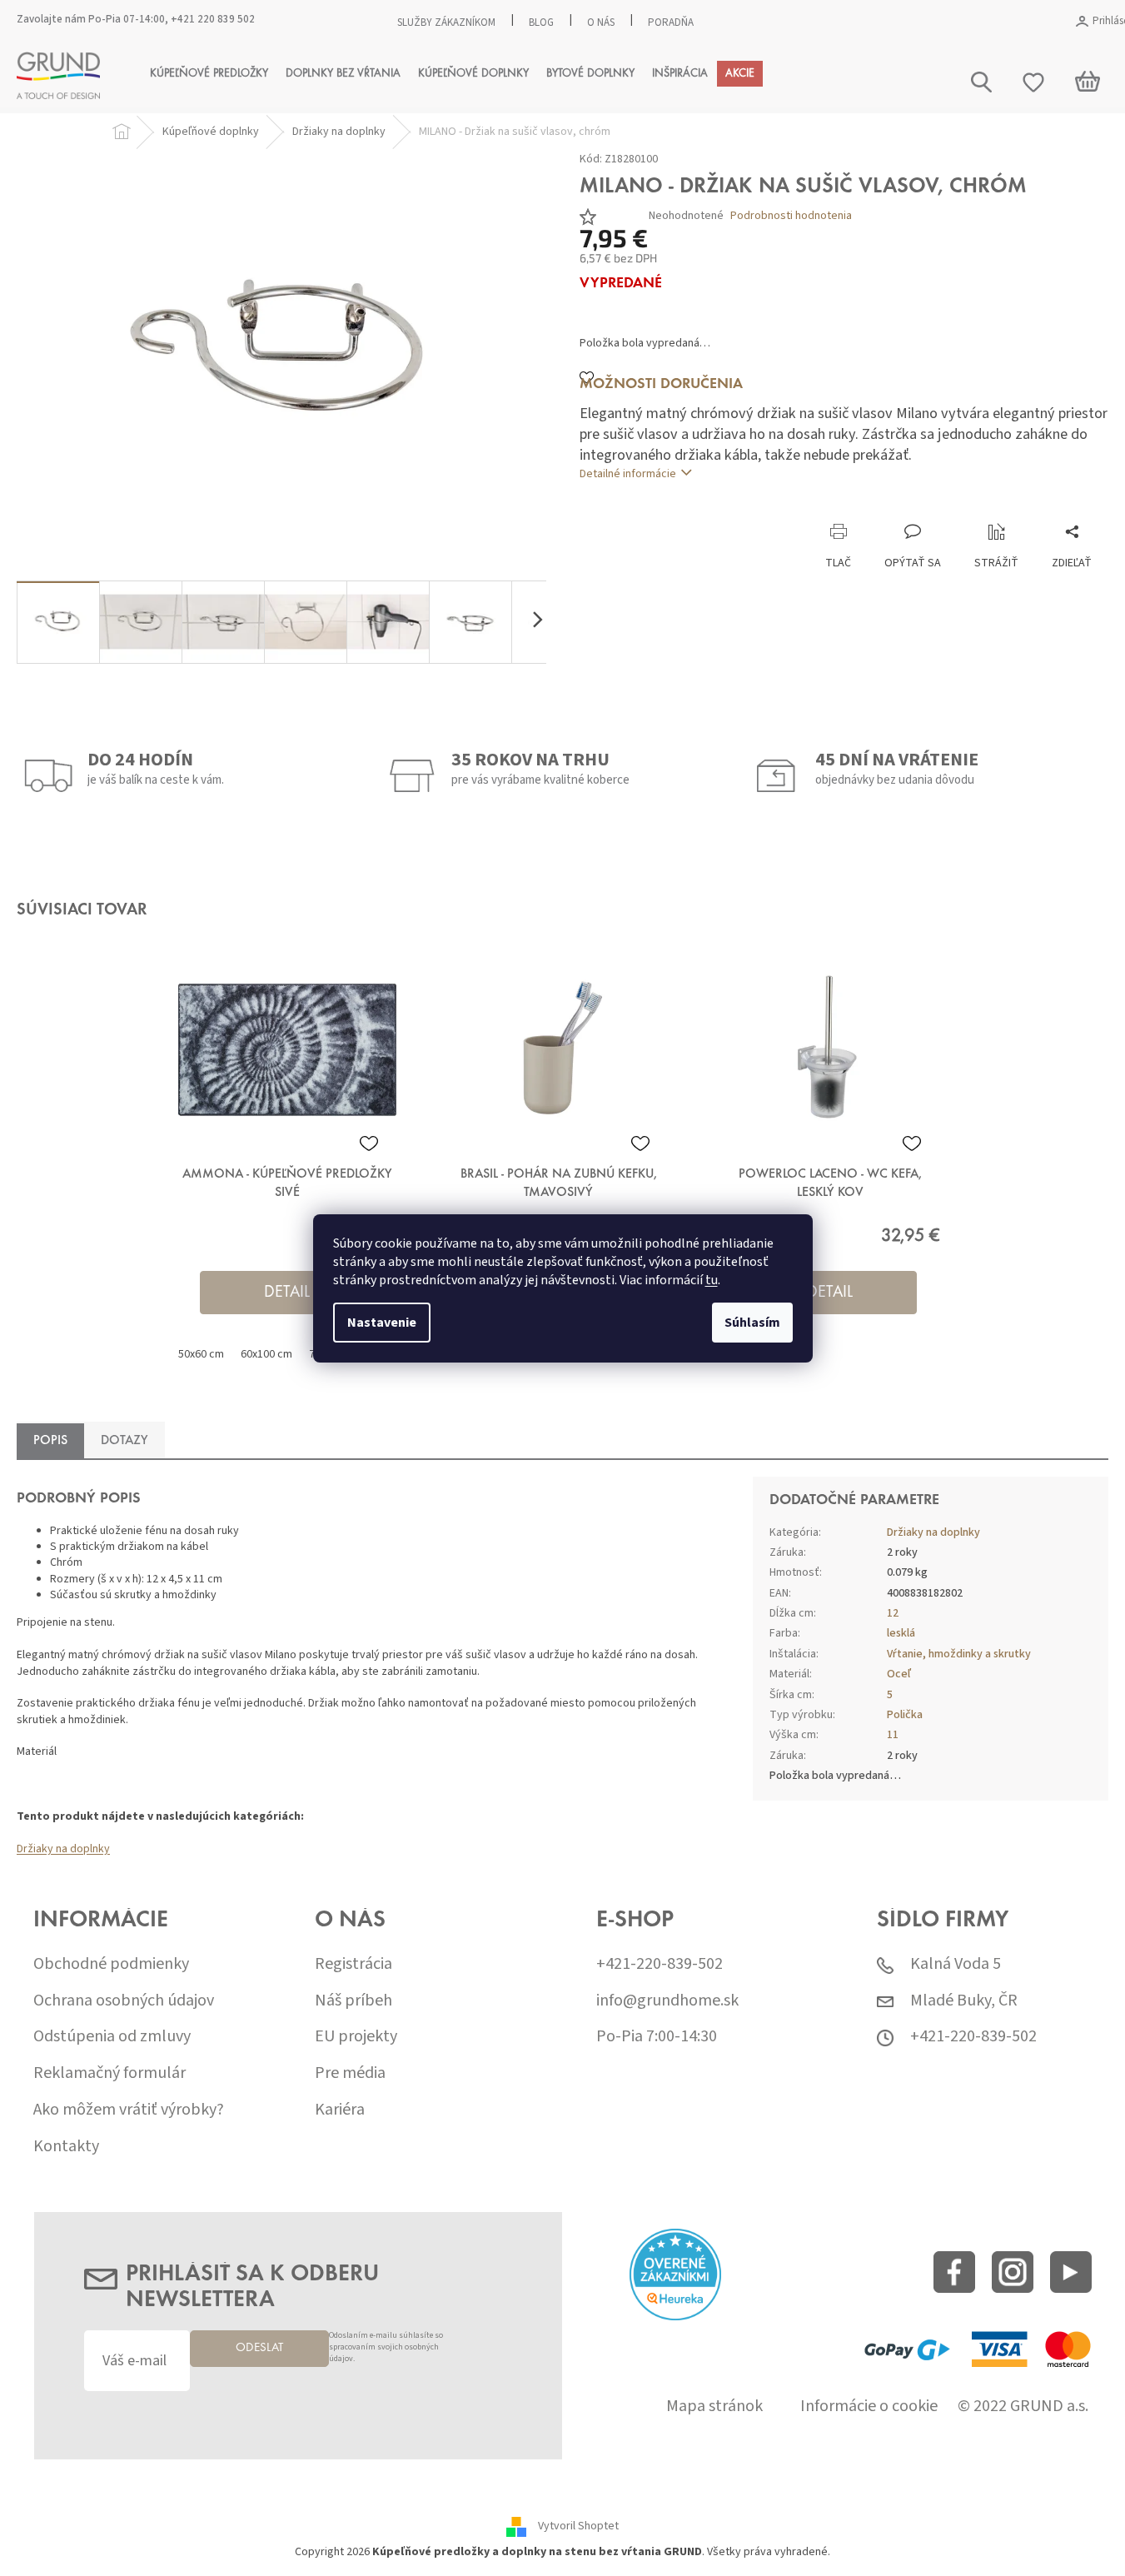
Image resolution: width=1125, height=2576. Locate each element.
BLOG (541, 22)
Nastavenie (382, 1323)
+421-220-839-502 (660, 1964)
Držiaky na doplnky (63, 1849)
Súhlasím (752, 1323)
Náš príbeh (353, 2001)
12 (893, 1613)
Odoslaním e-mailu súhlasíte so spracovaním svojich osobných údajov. (386, 2347)
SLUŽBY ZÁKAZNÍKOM (446, 22)
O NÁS (601, 22)
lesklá (901, 1633)
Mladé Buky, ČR (964, 2001)
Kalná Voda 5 (956, 1964)
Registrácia (353, 1964)
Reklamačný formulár (110, 2073)
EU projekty (356, 2037)
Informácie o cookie (869, 2407)
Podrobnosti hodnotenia (791, 216)
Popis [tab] (50, 1441)
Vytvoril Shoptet (578, 2526)
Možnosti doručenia (661, 385)
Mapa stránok (714, 2407)
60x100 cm (266, 1354)
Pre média (350, 2073)
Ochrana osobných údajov (124, 2001)
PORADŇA (671, 22)
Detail (287, 1293)
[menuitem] (209, 74)
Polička (905, 1715)
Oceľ (899, 1674)
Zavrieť (691, 506)
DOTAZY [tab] (124, 1441)
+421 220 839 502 (213, 19)
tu (712, 1280)
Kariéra (340, 2110)
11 (893, 1735)
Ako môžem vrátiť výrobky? (129, 2110)
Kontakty (66, 2147)
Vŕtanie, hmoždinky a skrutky (959, 1654)
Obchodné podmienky (111, 1964)
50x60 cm (201, 1354)
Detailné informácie (628, 474)
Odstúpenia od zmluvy (112, 2037)
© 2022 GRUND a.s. (1023, 2407)
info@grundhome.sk (667, 2001)
